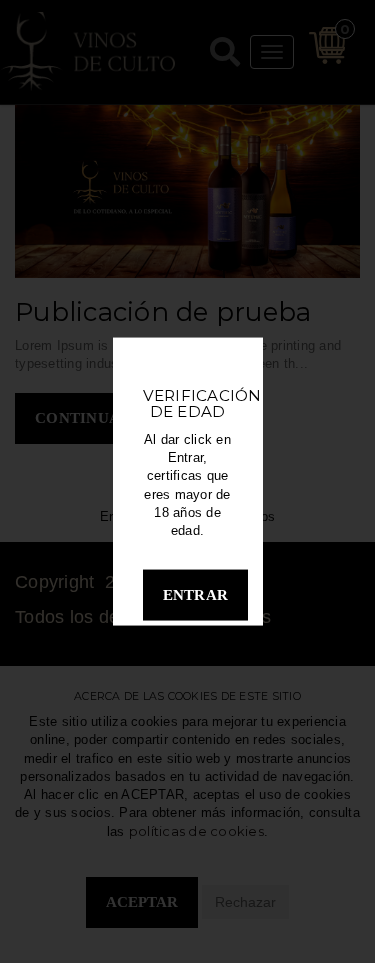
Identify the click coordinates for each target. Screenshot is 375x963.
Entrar (196, 595)
